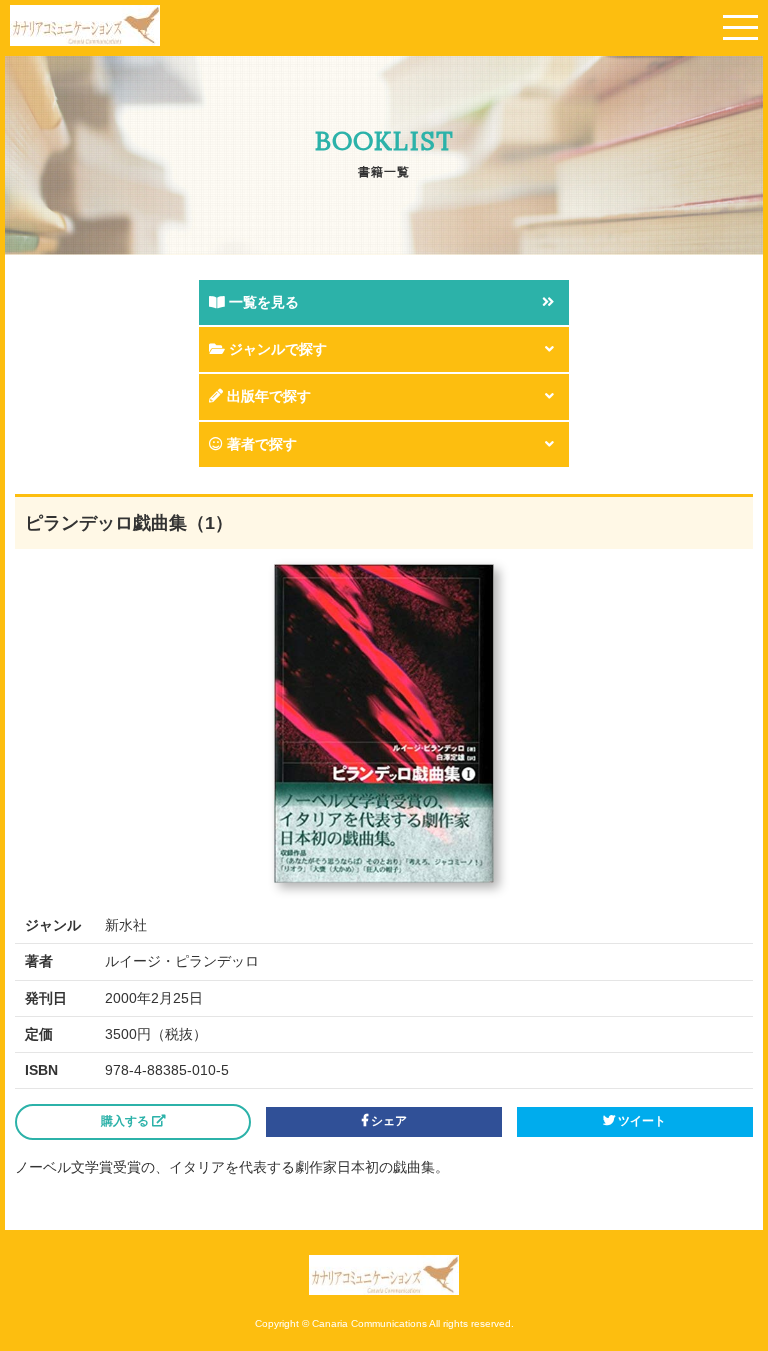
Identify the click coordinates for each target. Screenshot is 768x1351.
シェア (387, 1121)
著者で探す (260, 444)
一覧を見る (262, 302)
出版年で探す (267, 396)
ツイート (640, 1121)
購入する (126, 1121)
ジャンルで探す (276, 349)
